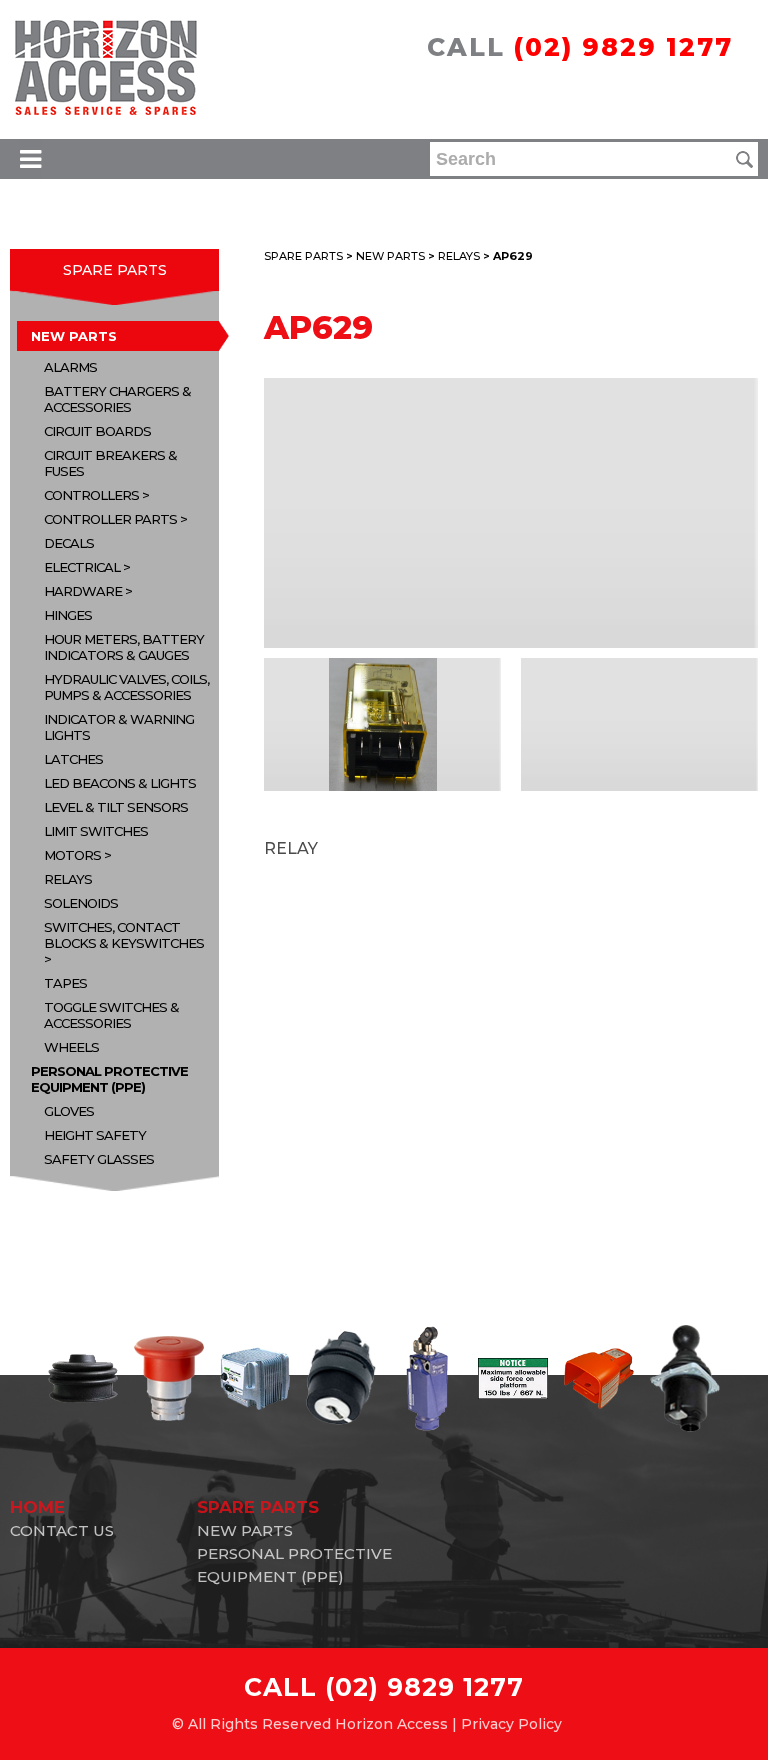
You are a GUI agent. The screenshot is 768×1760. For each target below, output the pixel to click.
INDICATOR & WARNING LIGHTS (119, 727)
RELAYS (68, 879)
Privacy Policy (511, 1724)
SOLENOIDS (81, 903)
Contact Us (62, 1530)
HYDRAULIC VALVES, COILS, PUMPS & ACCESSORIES (126, 687)
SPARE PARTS (115, 270)
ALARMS (70, 367)
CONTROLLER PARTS (110, 519)
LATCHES (73, 759)
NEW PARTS (74, 336)
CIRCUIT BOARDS (97, 431)
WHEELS (71, 1047)
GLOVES (69, 1111)
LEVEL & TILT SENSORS (116, 807)
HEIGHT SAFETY (95, 1135)
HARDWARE (83, 591)
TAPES (65, 983)
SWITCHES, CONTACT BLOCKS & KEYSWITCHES (124, 935)
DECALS (69, 543)
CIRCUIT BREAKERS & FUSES (110, 463)
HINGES (68, 615)
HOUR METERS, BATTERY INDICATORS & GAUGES (124, 647)
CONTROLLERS (91, 495)
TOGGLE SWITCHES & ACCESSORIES (111, 1015)
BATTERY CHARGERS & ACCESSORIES (117, 399)
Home (37, 1507)
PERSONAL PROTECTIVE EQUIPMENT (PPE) (109, 1079)
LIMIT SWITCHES (96, 831)
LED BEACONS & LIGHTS (120, 783)
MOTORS (72, 855)
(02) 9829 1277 (623, 47)
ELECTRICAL (82, 567)
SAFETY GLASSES (99, 1159)
